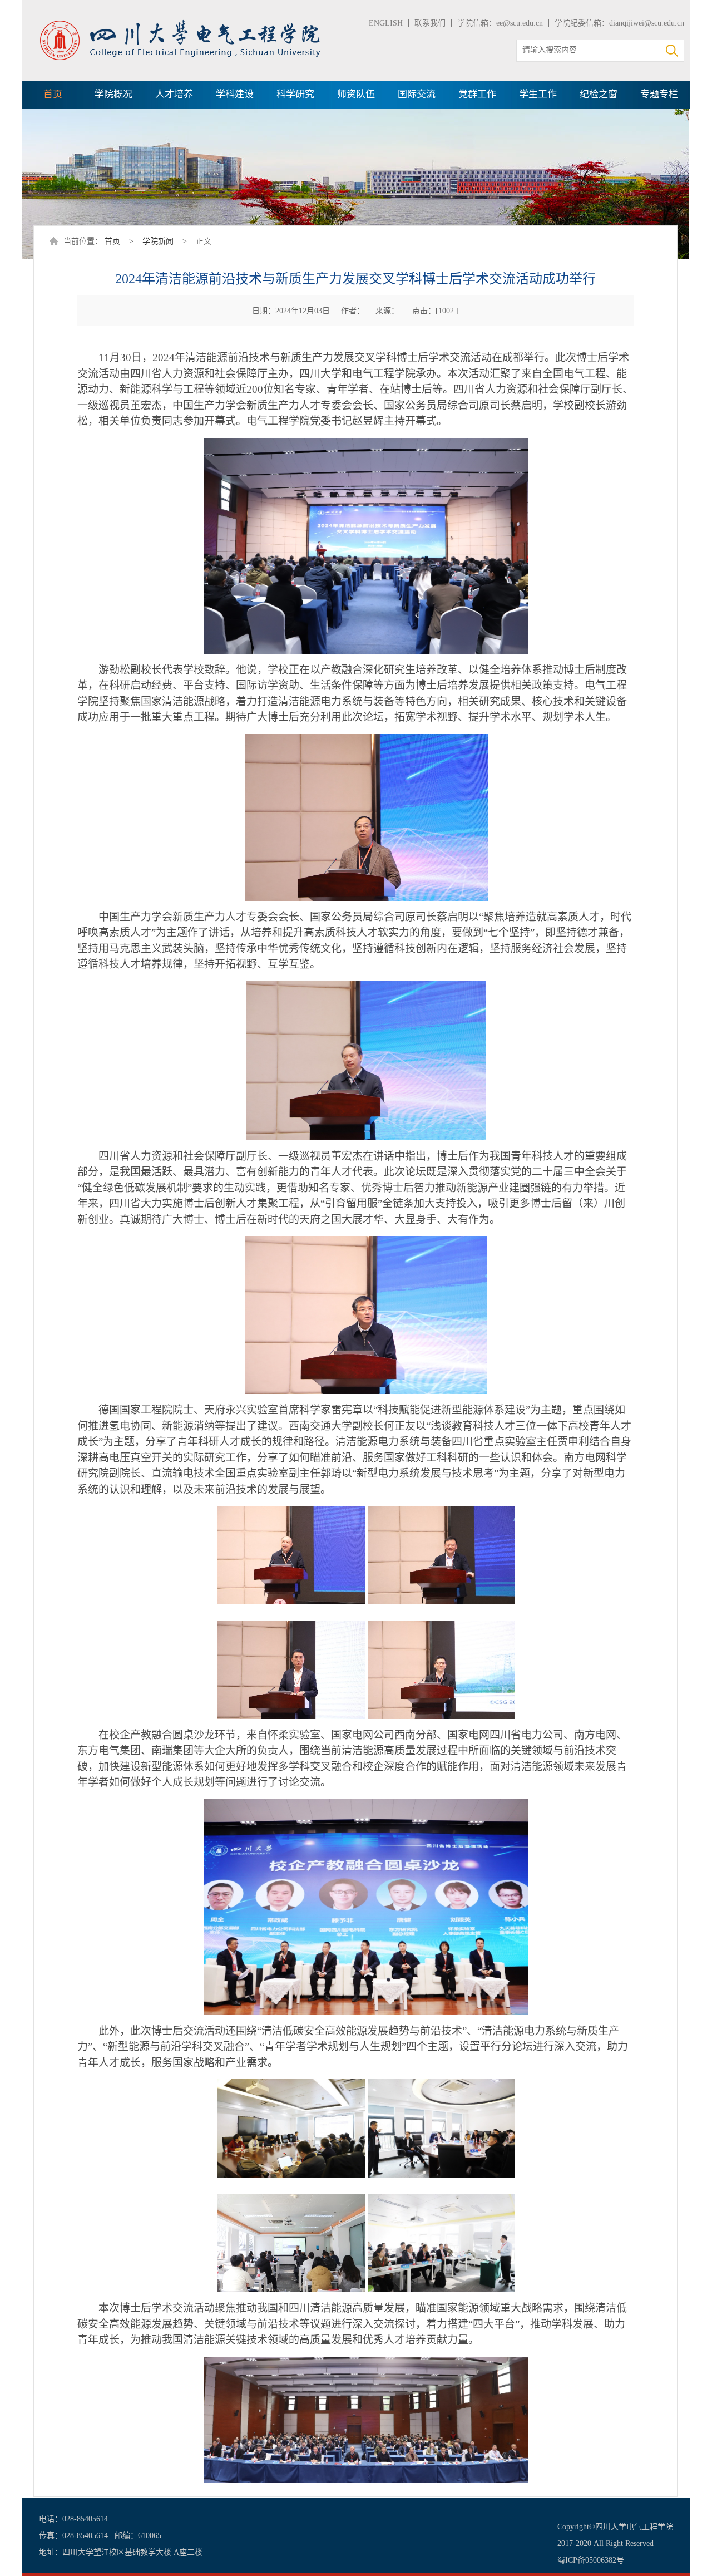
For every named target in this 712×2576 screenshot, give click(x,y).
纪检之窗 (599, 94)
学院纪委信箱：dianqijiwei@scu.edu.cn (619, 23)
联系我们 (430, 23)
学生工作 (538, 94)
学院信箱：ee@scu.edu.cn (500, 23)
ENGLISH (386, 23)
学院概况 (113, 94)
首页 (53, 94)
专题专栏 (659, 94)
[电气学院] (181, 24)
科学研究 (295, 94)
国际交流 (417, 94)
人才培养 (174, 94)
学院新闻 (158, 241)
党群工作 (477, 94)
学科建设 (235, 94)
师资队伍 (356, 94)
